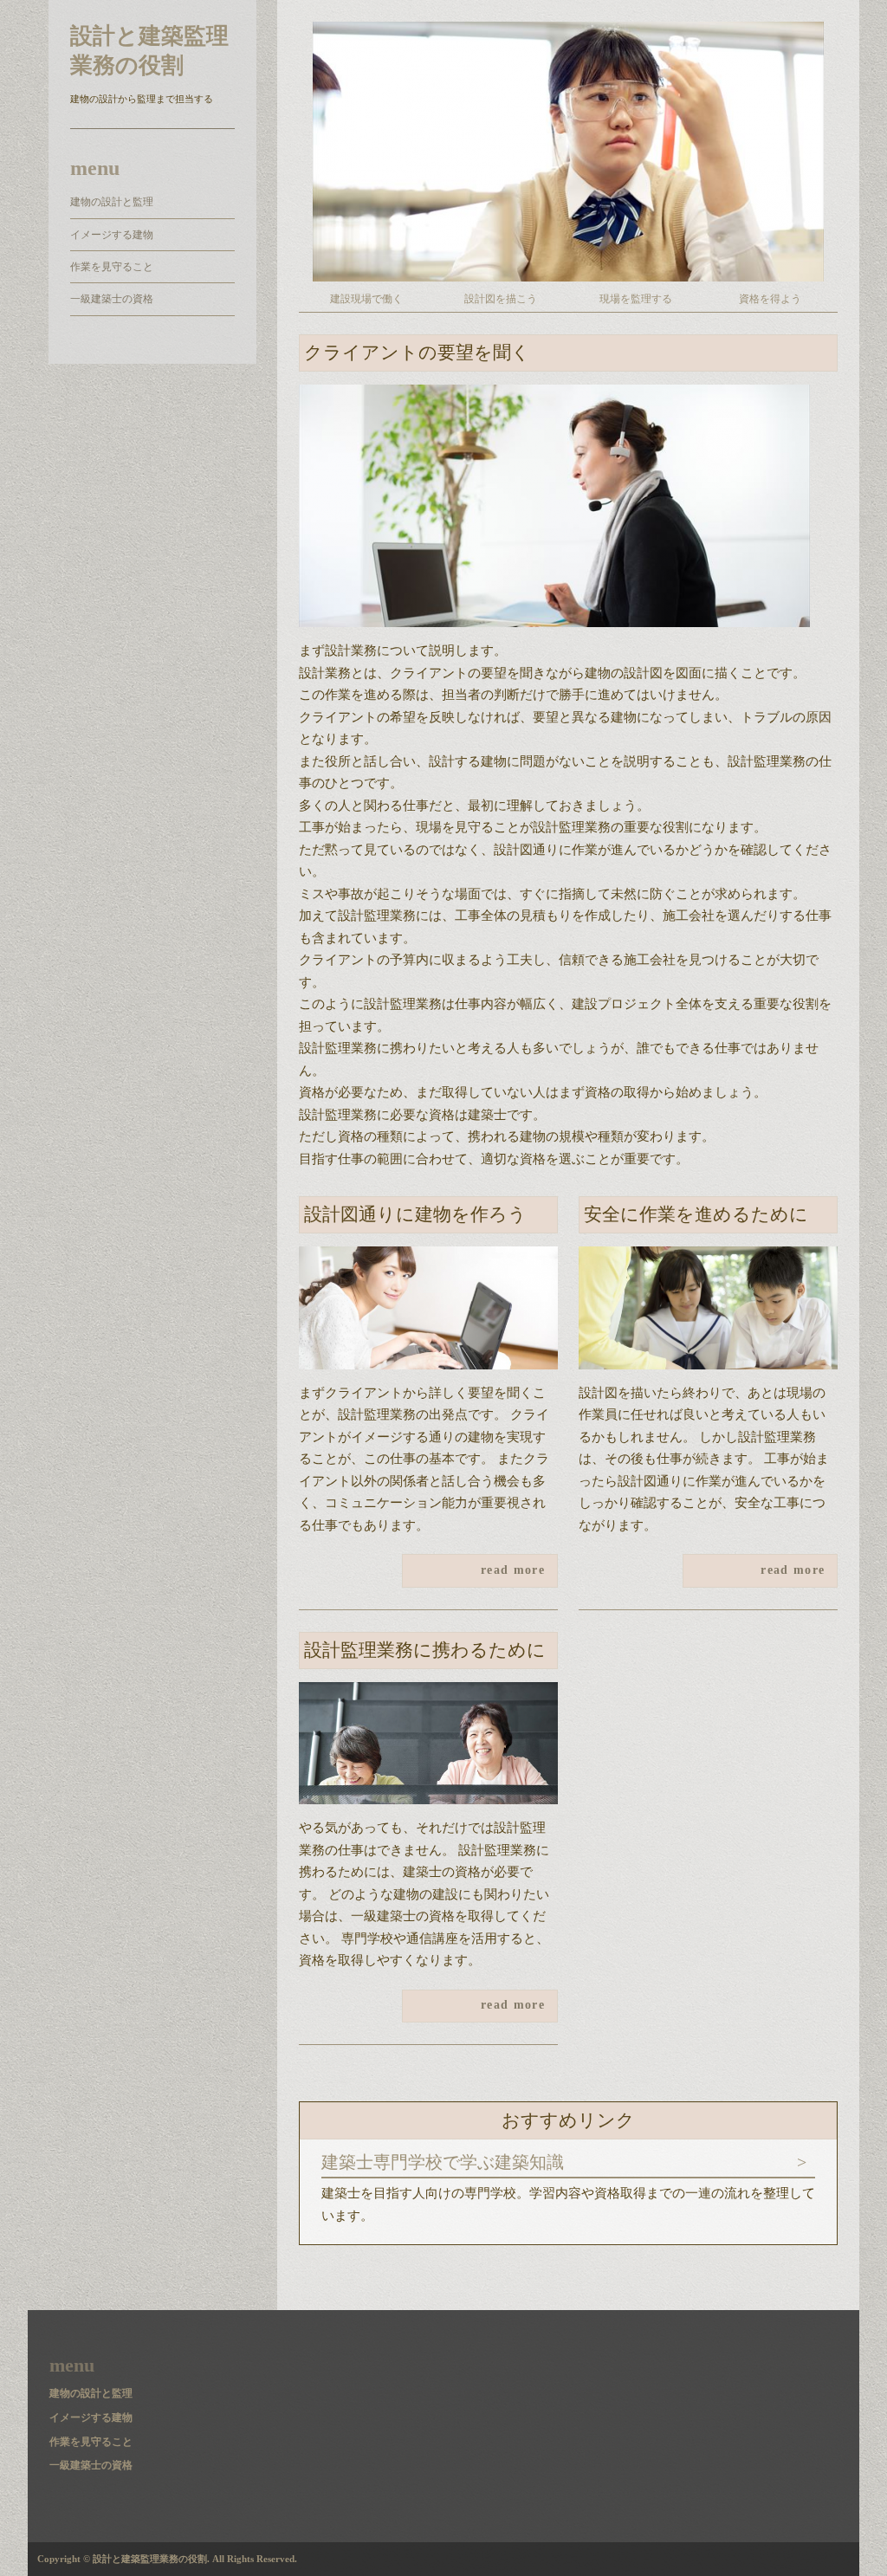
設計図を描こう (501, 299)
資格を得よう (770, 299)
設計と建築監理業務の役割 (149, 51)
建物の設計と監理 (112, 202)
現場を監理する (636, 299)
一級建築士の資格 (112, 299)
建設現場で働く (366, 299)
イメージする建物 (112, 235)
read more (513, 1570)
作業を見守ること (112, 267)
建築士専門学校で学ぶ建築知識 (443, 2162)
